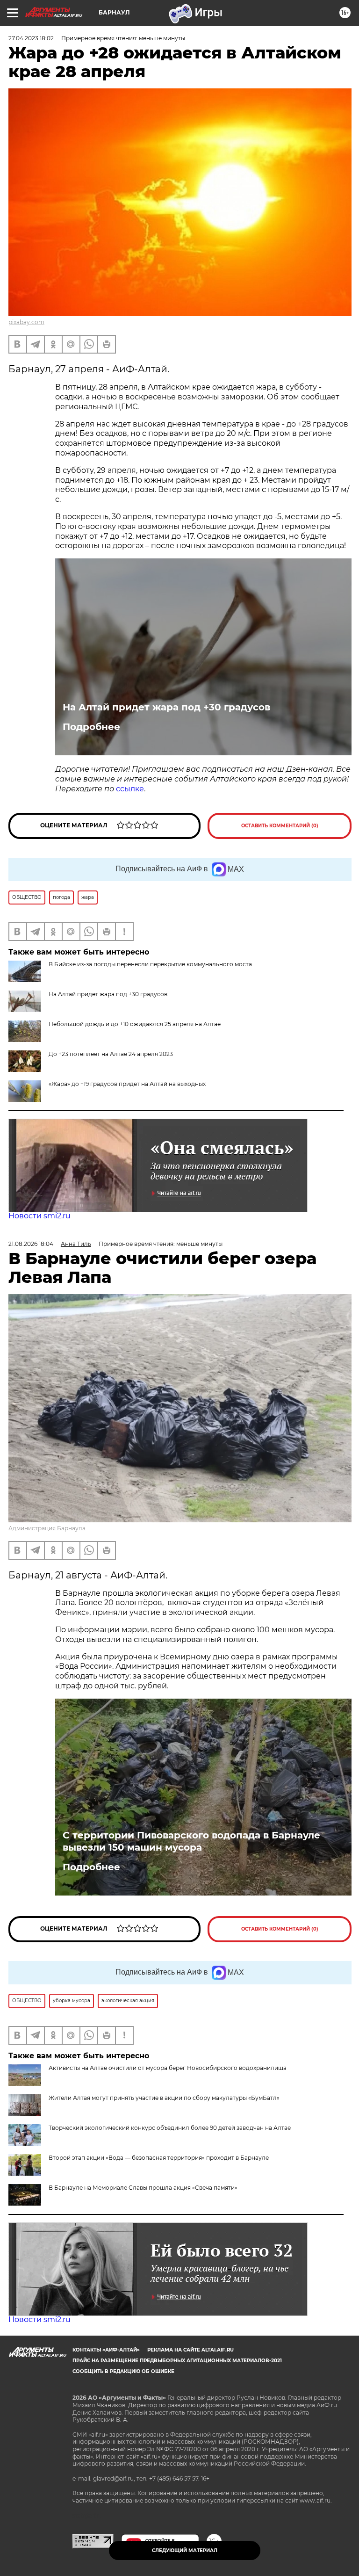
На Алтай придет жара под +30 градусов (166, 707)
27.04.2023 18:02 (31, 38)
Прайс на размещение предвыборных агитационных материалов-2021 (177, 2361)
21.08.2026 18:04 (31, 1244)
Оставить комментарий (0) (280, 826)
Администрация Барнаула (47, 1528)
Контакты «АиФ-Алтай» (106, 2350)
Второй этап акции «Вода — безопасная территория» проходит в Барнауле (159, 2158)
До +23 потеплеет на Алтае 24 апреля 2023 (111, 1054)
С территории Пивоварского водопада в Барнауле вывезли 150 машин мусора (191, 1841)
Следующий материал (185, 2551)
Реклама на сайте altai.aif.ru (190, 2350)
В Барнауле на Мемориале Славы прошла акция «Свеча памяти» (143, 2188)
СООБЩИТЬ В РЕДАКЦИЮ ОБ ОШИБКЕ (123, 2371)
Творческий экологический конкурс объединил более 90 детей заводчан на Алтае (170, 2128)
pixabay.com (26, 322)
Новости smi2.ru (39, 1216)
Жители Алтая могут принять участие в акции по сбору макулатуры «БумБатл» (164, 2098)
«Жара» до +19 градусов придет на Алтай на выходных (127, 1084)
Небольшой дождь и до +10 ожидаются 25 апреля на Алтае (135, 1024)
